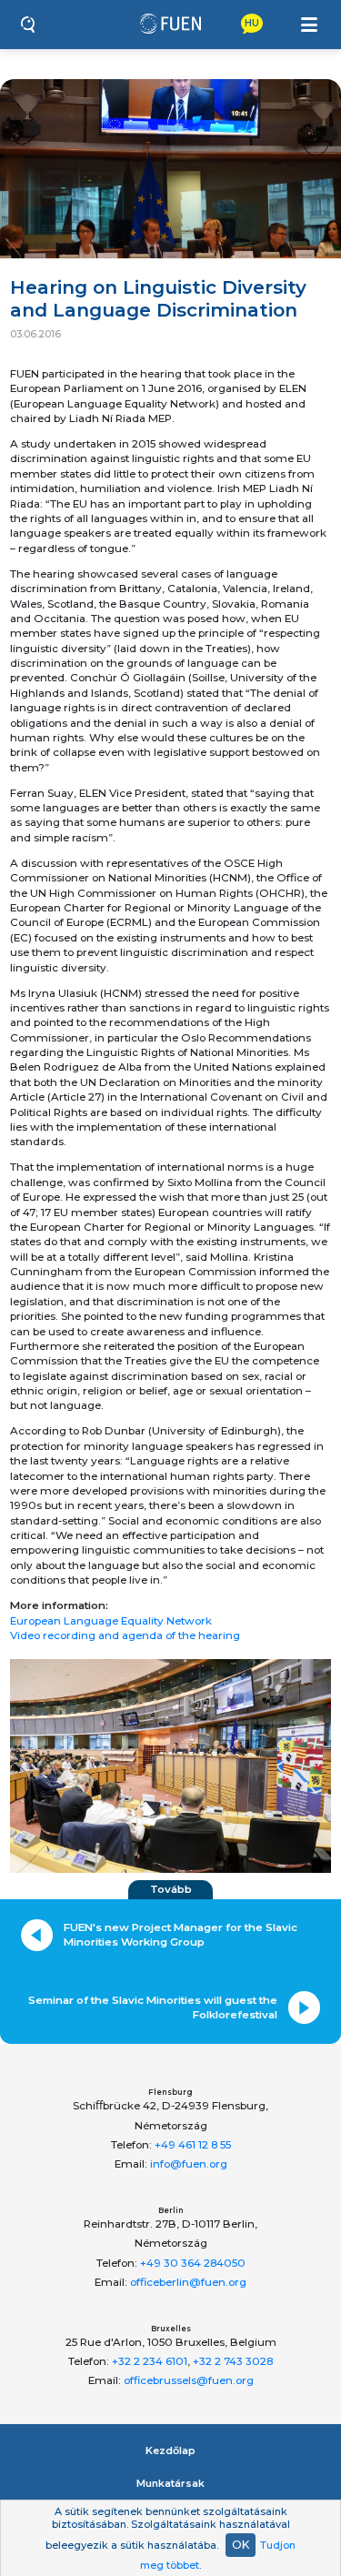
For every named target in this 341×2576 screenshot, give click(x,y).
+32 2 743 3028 (233, 2361)
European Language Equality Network (111, 1621)
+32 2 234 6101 (150, 2361)
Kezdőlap (170, 2450)
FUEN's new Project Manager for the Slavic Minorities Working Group (181, 1935)
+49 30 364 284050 (193, 2263)
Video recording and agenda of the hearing (125, 1635)
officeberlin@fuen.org (188, 2282)
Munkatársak (170, 2483)
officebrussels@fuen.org (189, 2380)
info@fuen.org (189, 2164)
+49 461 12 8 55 (193, 2145)
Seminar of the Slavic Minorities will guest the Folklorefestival (153, 2007)
